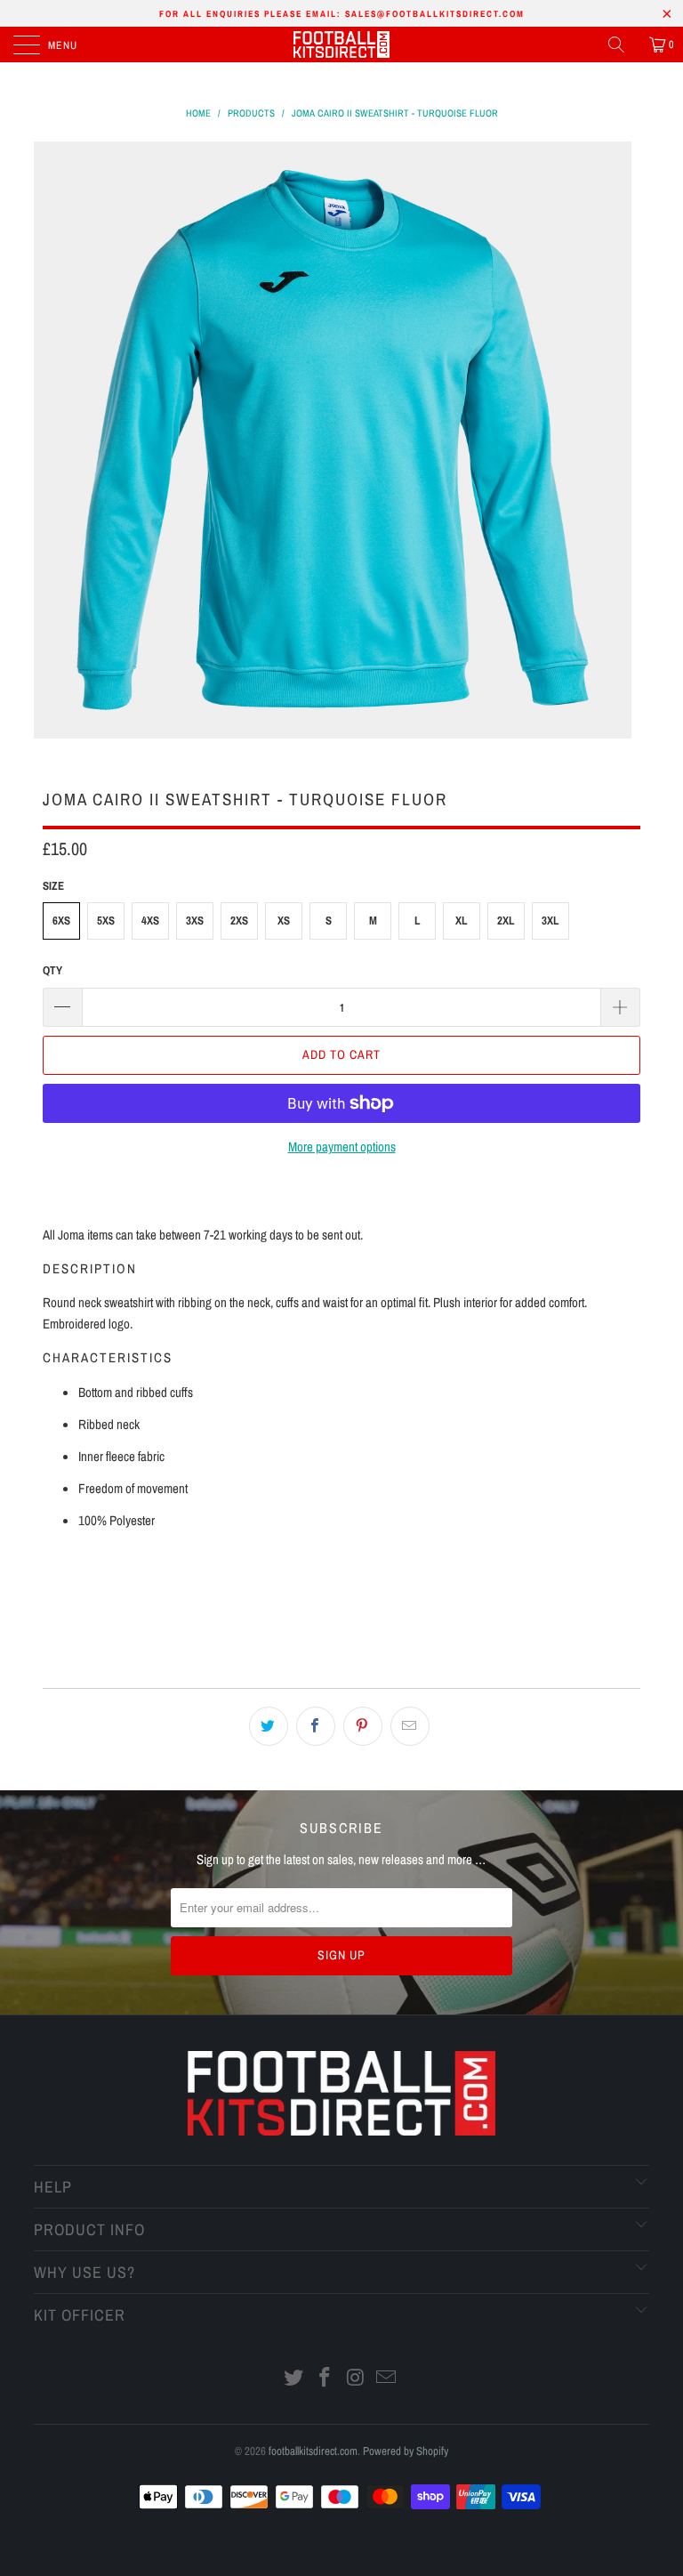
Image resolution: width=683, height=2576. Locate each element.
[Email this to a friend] (410, 1726)
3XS (195, 921)
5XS (106, 921)
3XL (550, 921)
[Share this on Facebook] (316, 1726)
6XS (61, 921)
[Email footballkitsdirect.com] (387, 2379)
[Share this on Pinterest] (363, 1726)
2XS (239, 921)
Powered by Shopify (406, 2451)
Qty (52, 970)
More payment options (342, 1147)
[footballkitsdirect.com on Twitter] (294, 2379)
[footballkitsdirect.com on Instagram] (357, 2379)
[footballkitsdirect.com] (341, 44)
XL (462, 921)
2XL (506, 921)
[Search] (623, 44)
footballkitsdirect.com (313, 2451)
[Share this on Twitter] (269, 1726)
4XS (150, 921)
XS (284, 921)
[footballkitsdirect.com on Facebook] (325, 2379)
